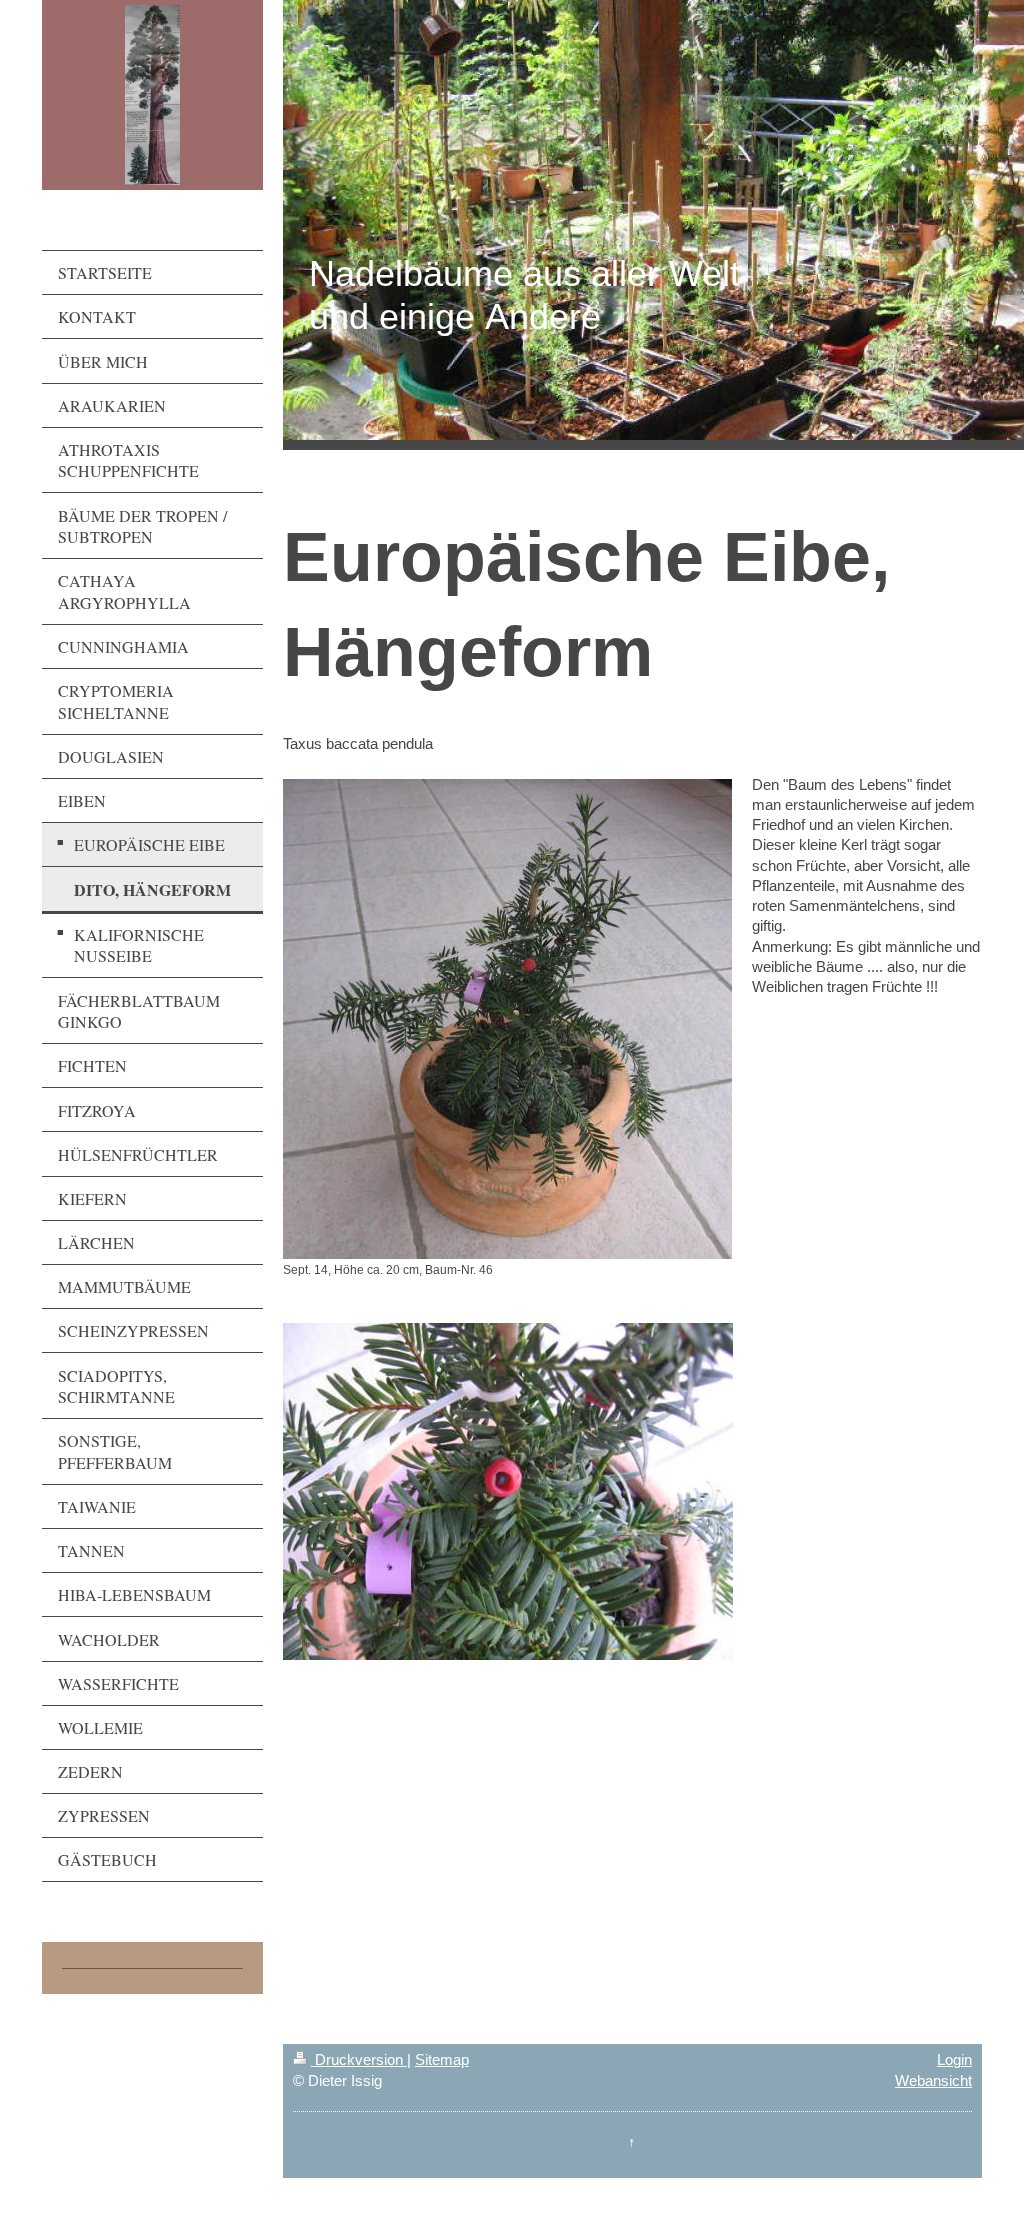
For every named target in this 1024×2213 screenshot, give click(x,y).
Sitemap (442, 2059)
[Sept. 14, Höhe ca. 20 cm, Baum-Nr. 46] (507, 1019)
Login (954, 2059)
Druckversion (359, 2059)
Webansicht (933, 2080)
